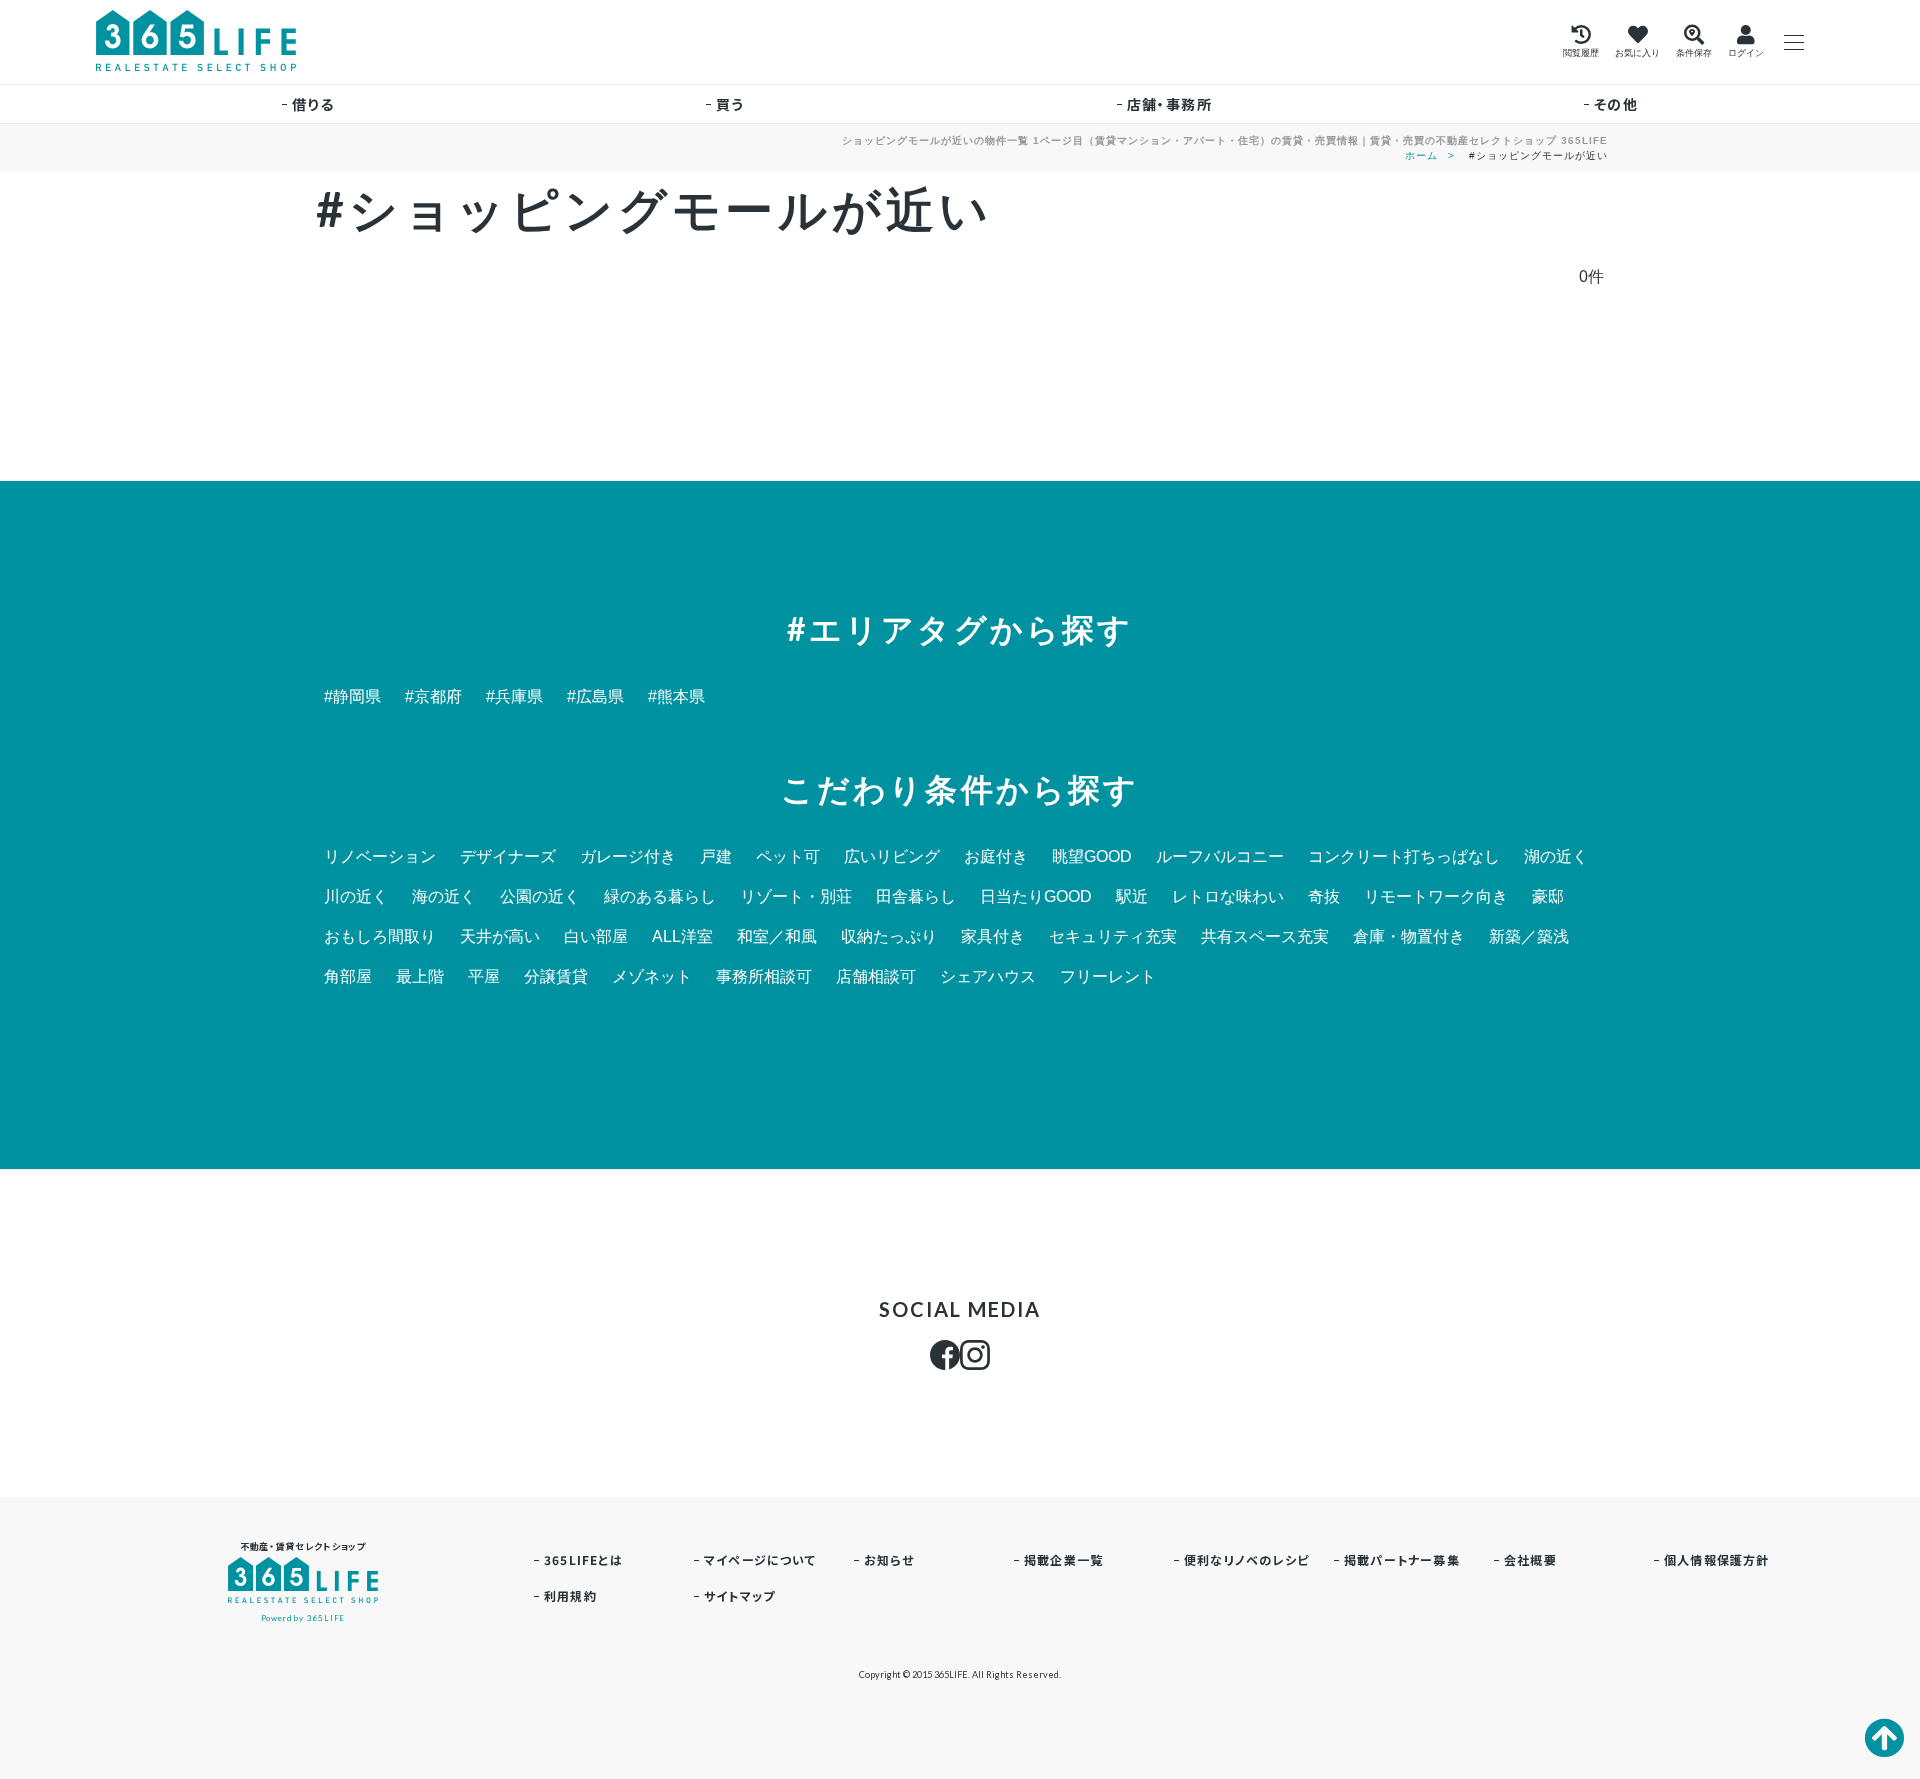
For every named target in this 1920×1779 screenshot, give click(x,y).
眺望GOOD (1092, 857)
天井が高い (500, 937)
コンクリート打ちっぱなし (1404, 857)
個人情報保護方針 (1717, 1559)
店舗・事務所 (1169, 104)
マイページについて (760, 1559)
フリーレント (1108, 977)
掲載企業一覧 (1063, 1559)
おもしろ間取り (380, 937)
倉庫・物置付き (1409, 937)
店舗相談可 (876, 977)
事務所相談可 (764, 977)
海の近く (444, 897)
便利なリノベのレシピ (1246, 1559)
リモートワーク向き (1436, 897)
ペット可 (788, 857)
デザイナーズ (508, 857)
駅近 (1132, 897)
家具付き (993, 937)
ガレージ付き (628, 857)
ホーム (1421, 155)
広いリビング (892, 857)
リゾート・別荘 (796, 897)
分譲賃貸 (556, 977)
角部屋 (348, 977)
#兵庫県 (514, 697)
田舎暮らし (916, 897)
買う (730, 104)
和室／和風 (777, 937)
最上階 (420, 977)
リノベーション (380, 857)
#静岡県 (352, 697)
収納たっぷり (889, 937)
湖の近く (1556, 857)
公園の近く (540, 897)
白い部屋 (596, 937)
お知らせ (889, 1559)
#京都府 (433, 697)
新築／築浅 (1529, 937)
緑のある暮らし (660, 897)
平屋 (484, 977)
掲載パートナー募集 (1402, 1559)
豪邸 (1548, 897)
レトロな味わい (1228, 897)
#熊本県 (676, 697)
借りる (313, 104)
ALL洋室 (682, 937)
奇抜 (1324, 897)
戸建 (716, 857)
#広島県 (595, 697)
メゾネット (652, 977)
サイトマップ (739, 1595)
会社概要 (1530, 1559)
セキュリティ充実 (1113, 937)
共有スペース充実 (1265, 937)
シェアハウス (988, 977)
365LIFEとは (583, 1559)
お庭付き (996, 857)
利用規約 (570, 1595)
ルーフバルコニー (1220, 857)
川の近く (356, 897)
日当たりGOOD (1036, 897)
